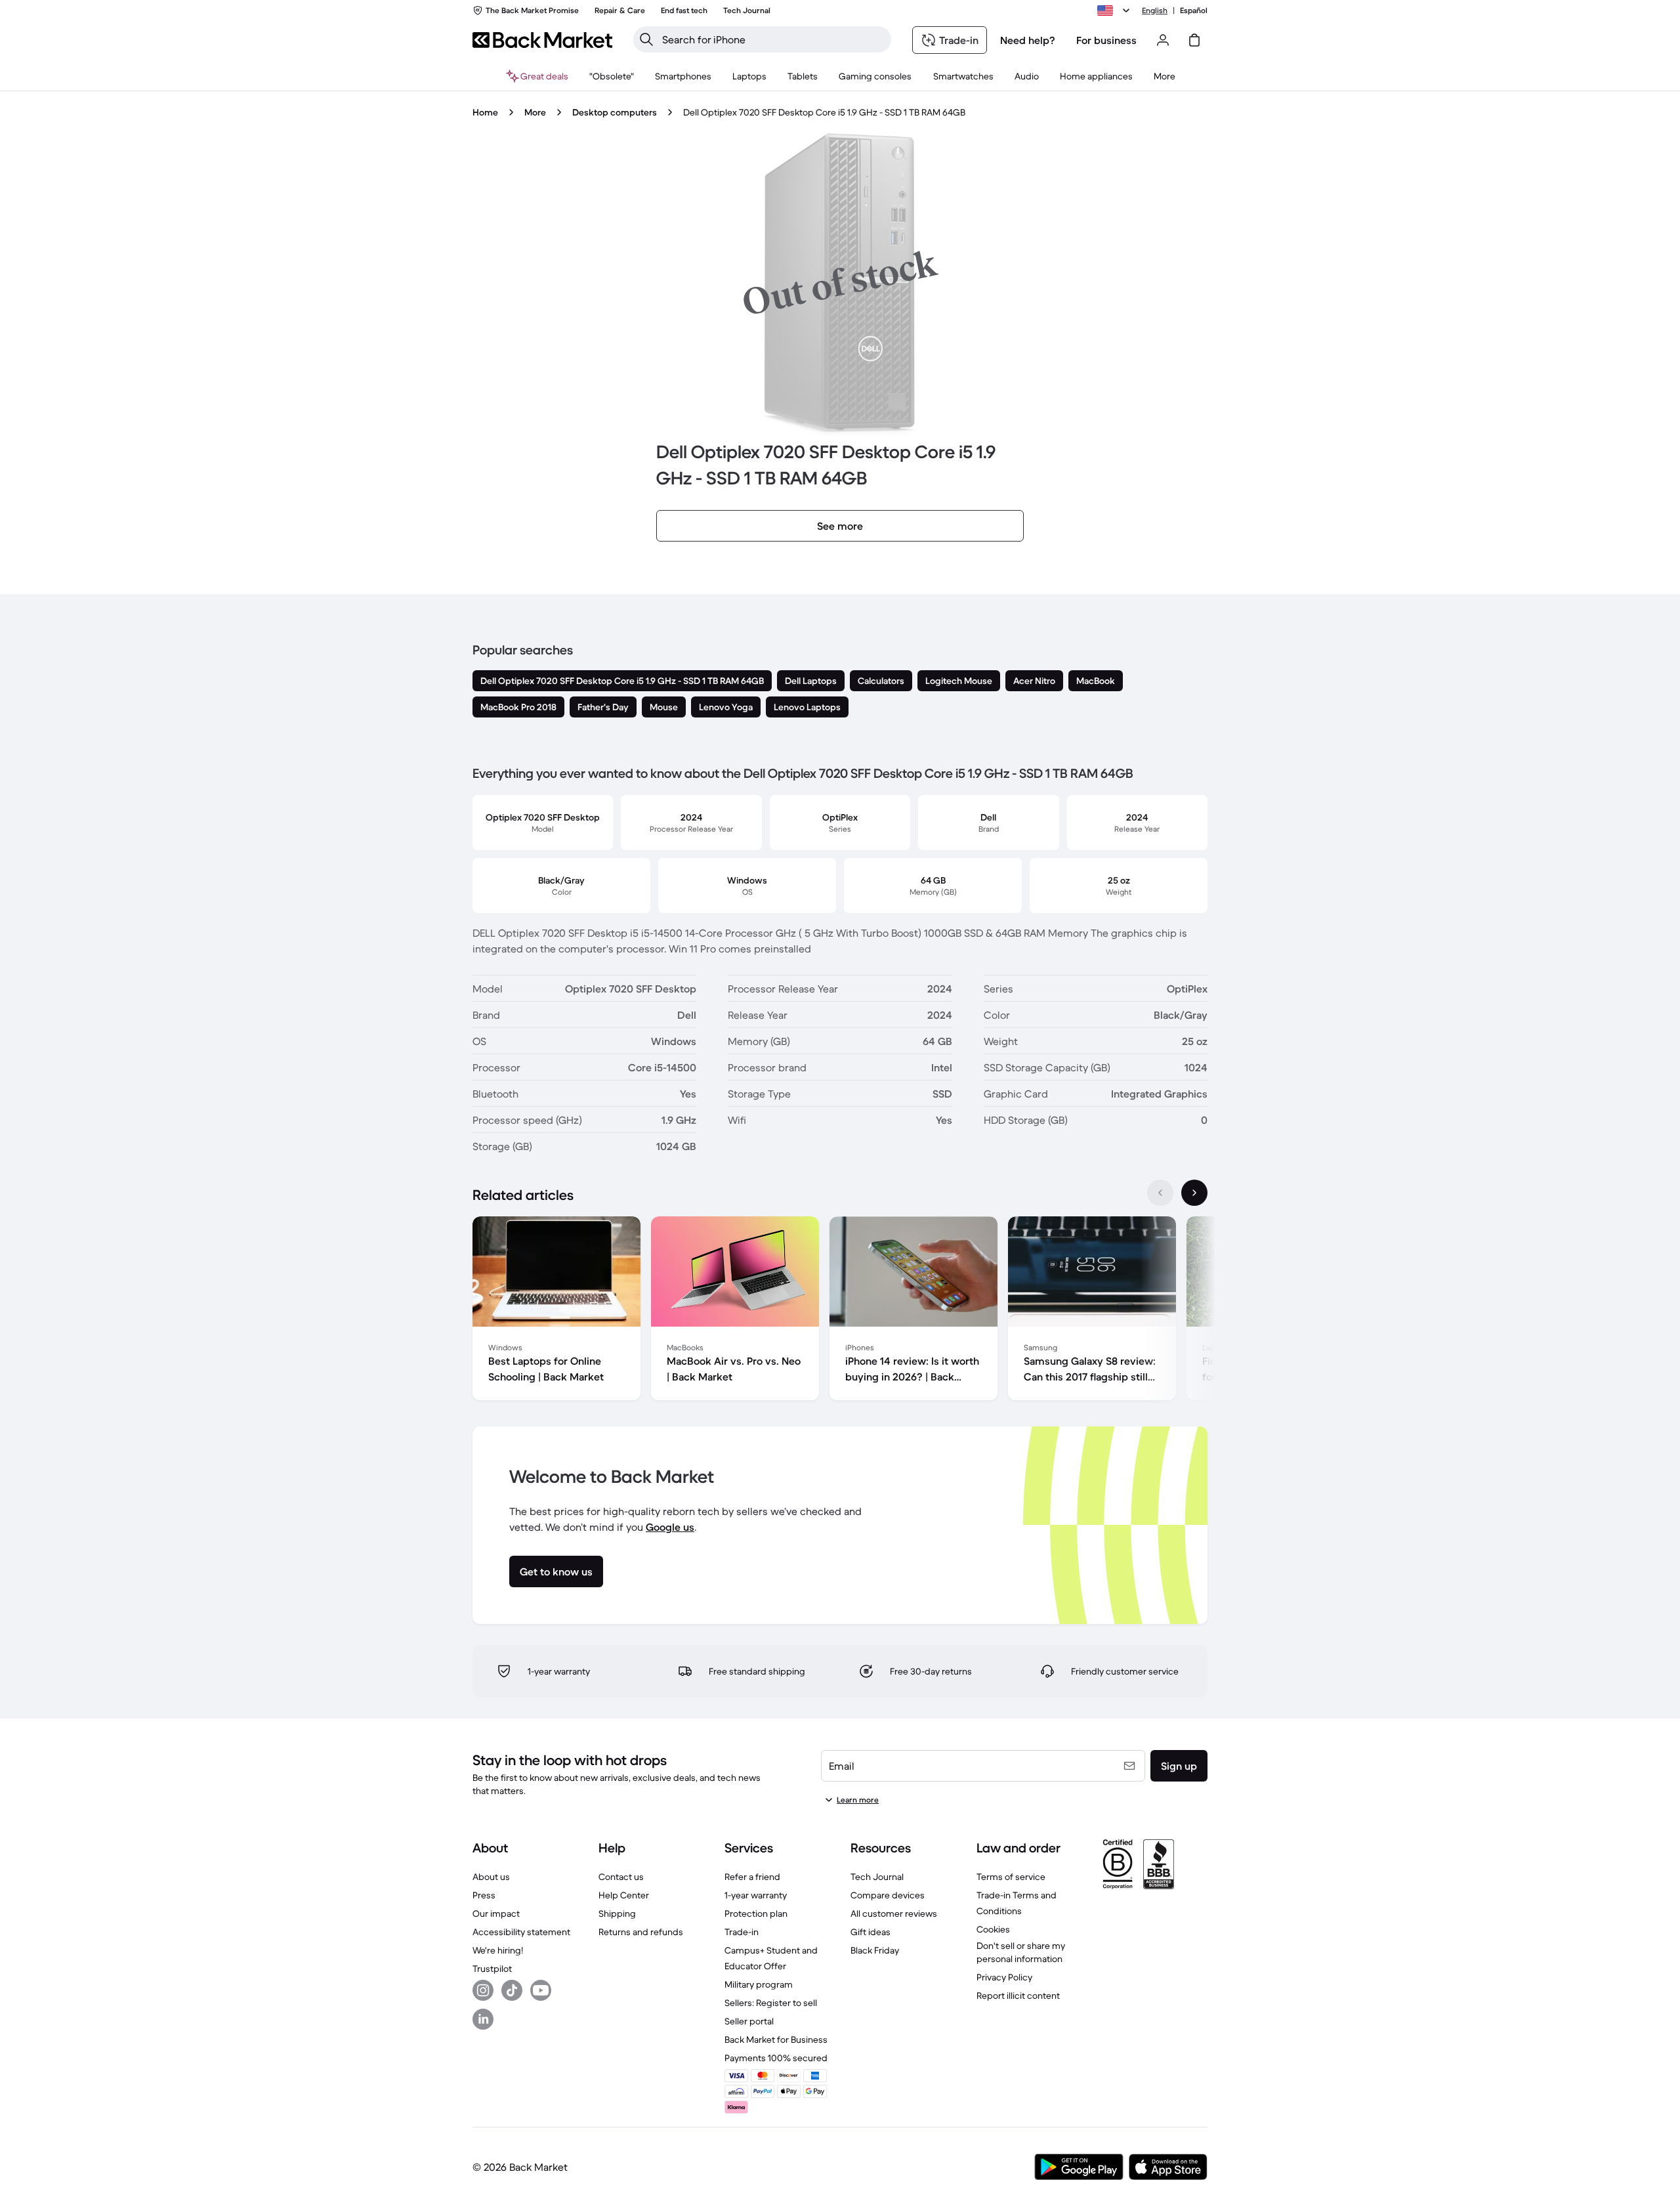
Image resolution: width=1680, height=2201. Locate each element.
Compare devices (888, 1895)
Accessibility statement (521, 1932)
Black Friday (875, 1950)
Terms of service (1011, 1877)
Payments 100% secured (776, 2058)
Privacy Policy (1004, 1977)
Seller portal (749, 2021)
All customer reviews (894, 1913)
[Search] (646, 39)
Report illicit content (1018, 1996)
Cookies (993, 1929)
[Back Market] (542, 40)
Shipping (617, 1913)
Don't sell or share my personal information (1021, 1952)
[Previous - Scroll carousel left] (1160, 1193)
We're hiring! (498, 1950)
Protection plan (756, 1913)
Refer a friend (752, 1877)
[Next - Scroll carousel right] (1194, 1193)
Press (484, 1895)
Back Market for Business (776, 2040)
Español (1194, 10)
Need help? (1028, 40)
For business (1106, 40)
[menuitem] (683, 76)
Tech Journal (877, 1877)
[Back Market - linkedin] (483, 2019)
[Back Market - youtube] (541, 1990)
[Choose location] (1116, 11)
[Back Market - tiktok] (512, 1990)
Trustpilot (492, 1969)
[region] (840, 1311)
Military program (759, 1984)
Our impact (496, 1913)
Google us (670, 1527)
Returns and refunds (641, 1932)
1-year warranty (756, 1895)
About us (491, 1877)
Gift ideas (871, 1932)
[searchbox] (773, 39)
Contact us (621, 1877)
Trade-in (742, 1932)
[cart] (1194, 40)
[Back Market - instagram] (483, 1990)
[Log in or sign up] (1163, 40)
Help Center (624, 1895)
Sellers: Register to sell (771, 2003)
